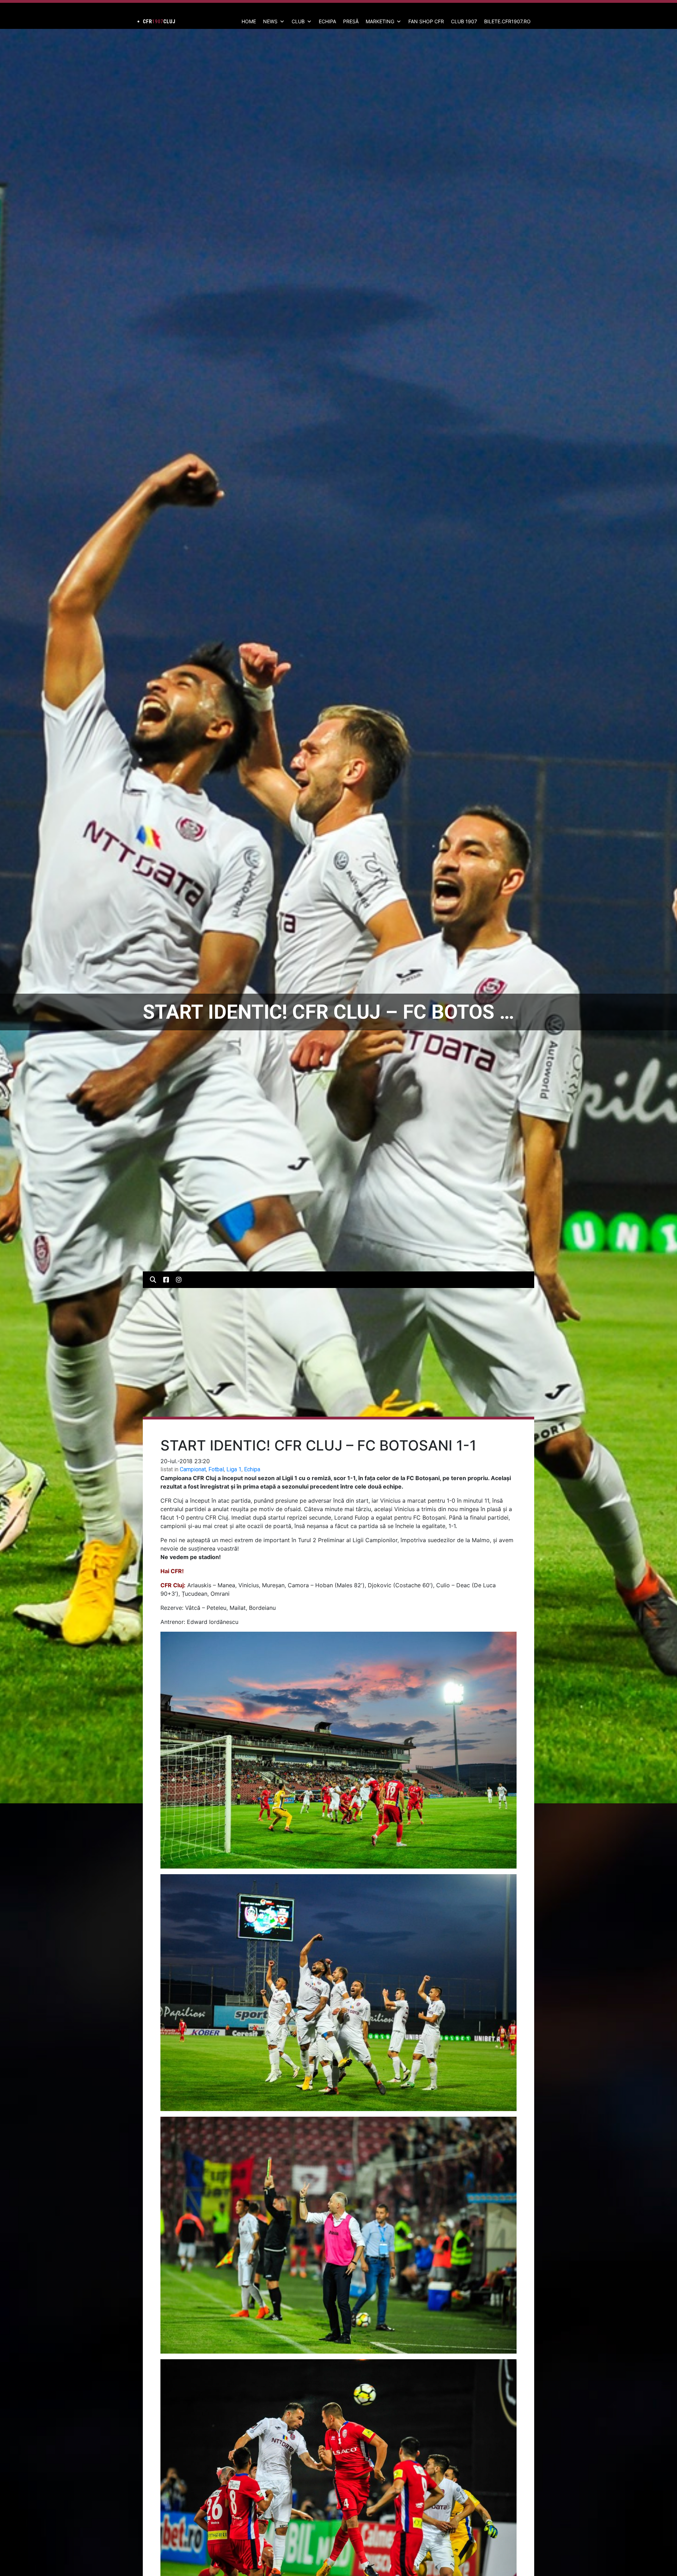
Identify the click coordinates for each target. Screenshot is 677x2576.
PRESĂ (351, 21)
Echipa (252, 1469)
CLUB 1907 (464, 21)
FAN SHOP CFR (426, 21)
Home (249, 21)
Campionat (193, 1469)
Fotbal (216, 1469)
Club (298, 21)
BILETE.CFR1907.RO (507, 21)
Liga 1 (234, 1469)
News (270, 21)
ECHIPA (327, 21)
